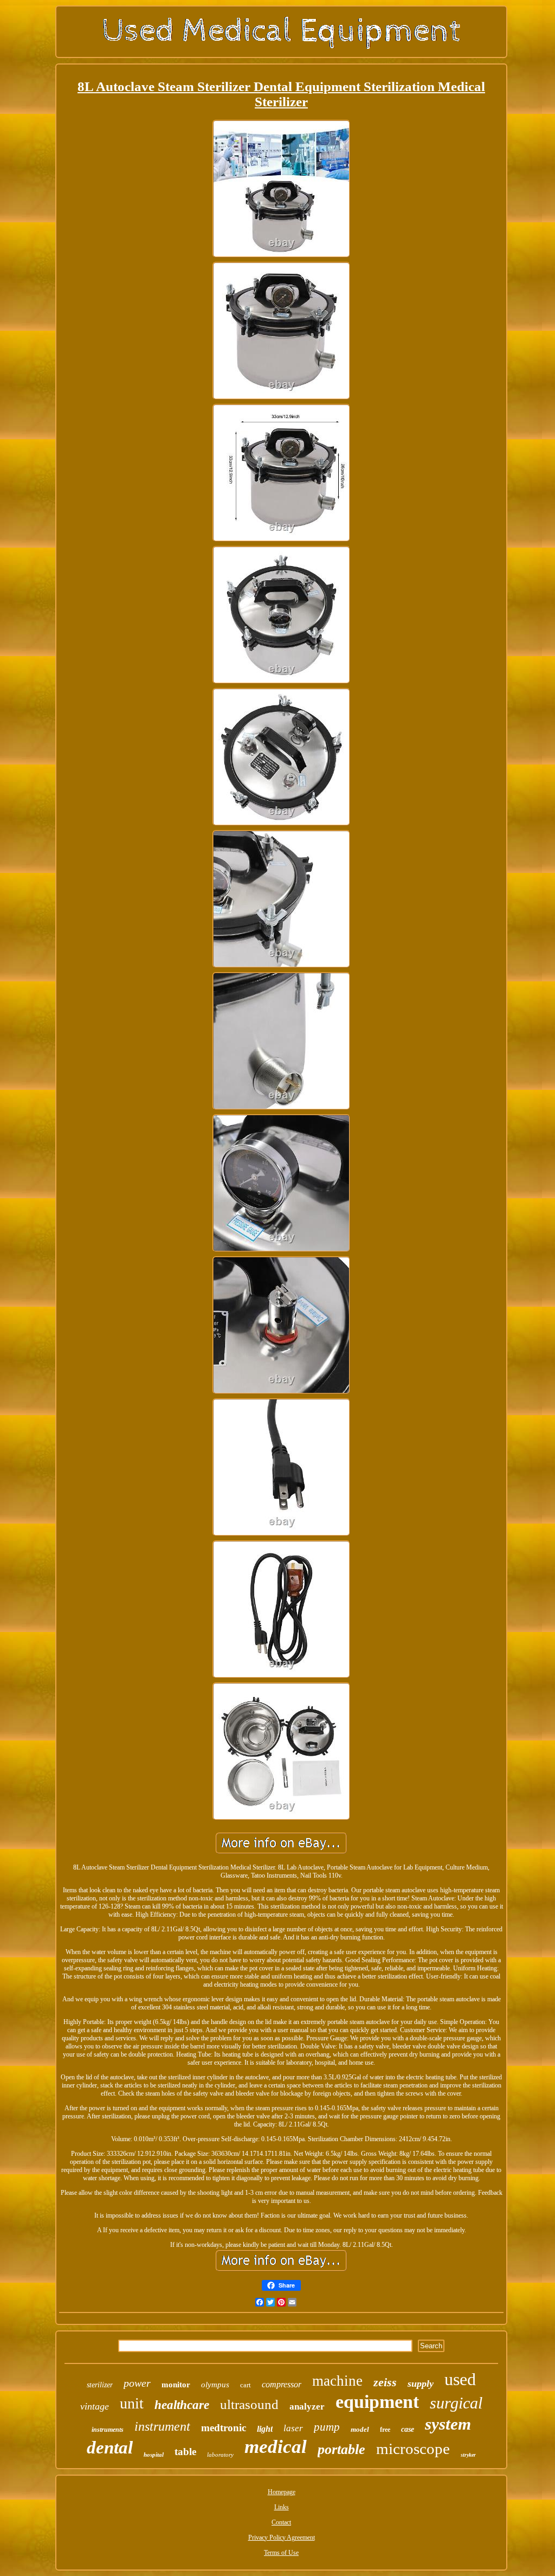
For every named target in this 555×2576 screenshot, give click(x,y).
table (185, 2452)
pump (327, 2427)
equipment (377, 2402)
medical (276, 2447)
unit (132, 2403)
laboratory (220, 2455)
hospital (154, 2455)
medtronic (224, 2428)
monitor (176, 2385)
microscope (413, 2449)
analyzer (307, 2407)
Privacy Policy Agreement (282, 2538)
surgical (456, 2403)
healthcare (182, 2405)
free (385, 2430)
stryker (468, 2455)
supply (421, 2384)
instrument (162, 2426)
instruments (108, 2430)
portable (341, 2449)
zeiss (385, 2382)
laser (293, 2428)
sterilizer (100, 2385)
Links (282, 2507)
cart (246, 2385)
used (460, 2379)
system (448, 2424)
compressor (282, 2384)
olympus (215, 2385)
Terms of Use (281, 2553)
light (265, 2429)
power (137, 2383)
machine (337, 2381)
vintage (95, 2406)
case (408, 2429)
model (360, 2429)
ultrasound (249, 2404)
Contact (281, 2522)
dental (110, 2447)
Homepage (282, 2492)
